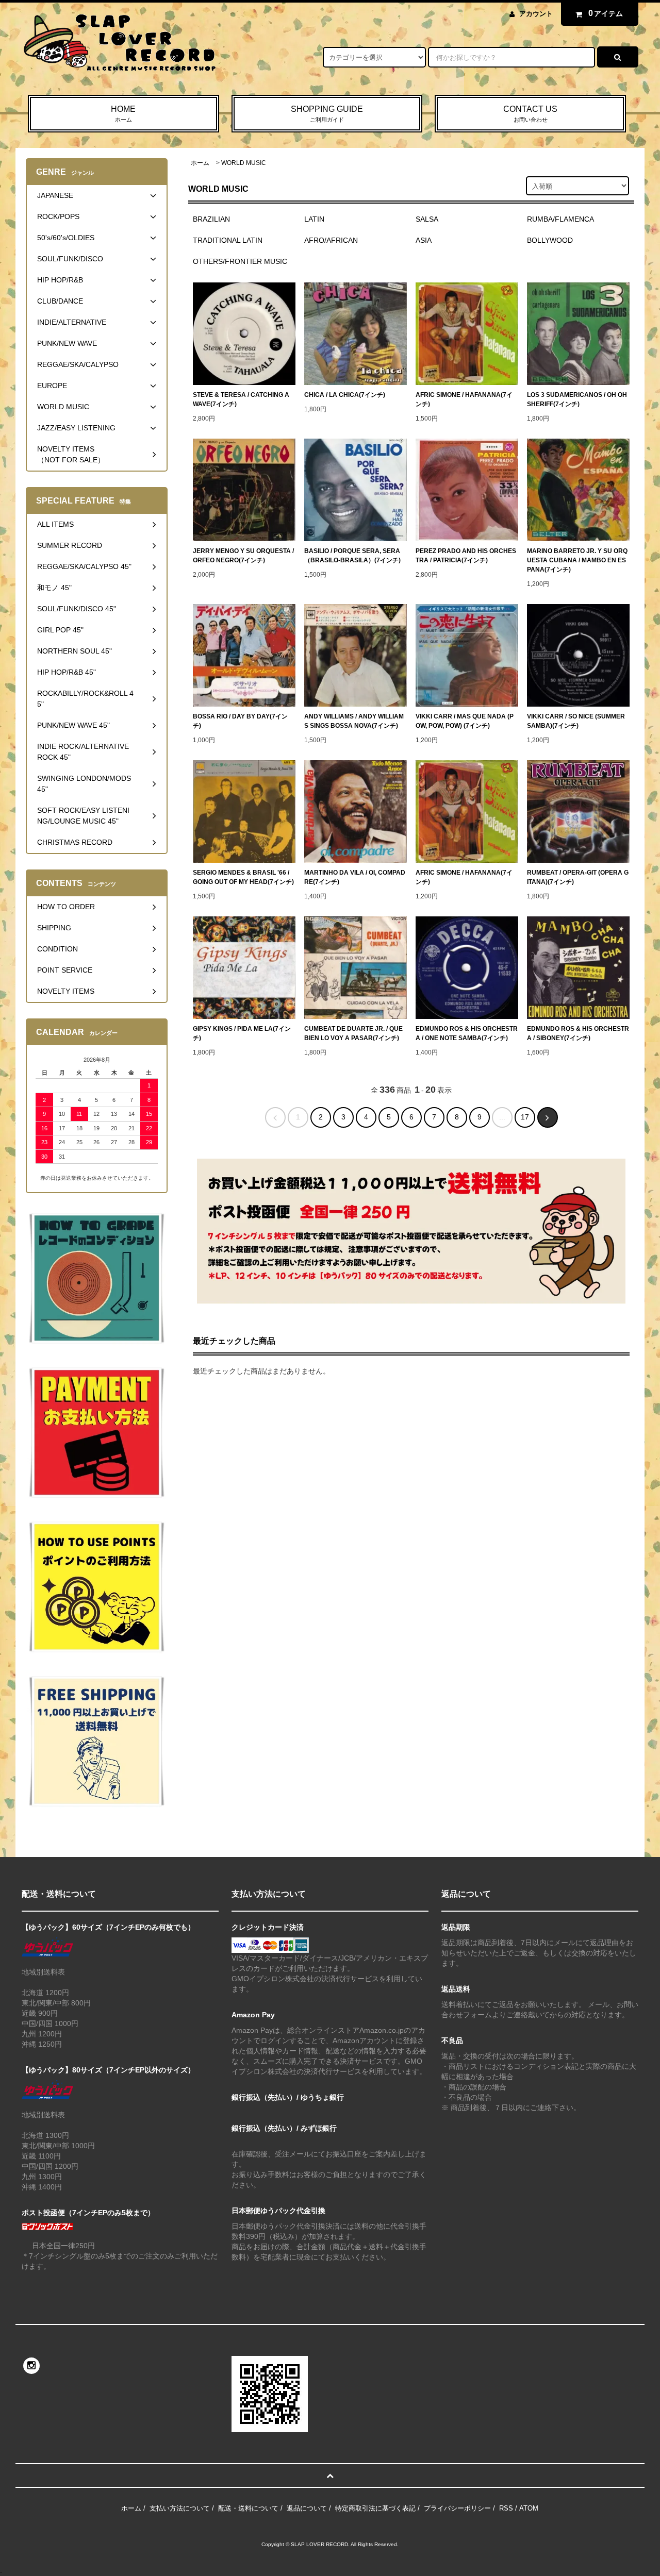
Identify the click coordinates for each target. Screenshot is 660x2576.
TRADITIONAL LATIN (228, 240)
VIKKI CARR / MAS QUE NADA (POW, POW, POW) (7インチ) (465, 721)
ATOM (529, 2508)
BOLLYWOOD (550, 240)
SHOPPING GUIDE (327, 114)
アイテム (606, 13)
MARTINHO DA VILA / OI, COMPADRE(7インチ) (355, 877)
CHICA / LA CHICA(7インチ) (345, 395)
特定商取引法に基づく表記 (375, 2508)
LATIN (314, 219)
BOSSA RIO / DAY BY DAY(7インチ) (240, 721)
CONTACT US (530, 114)
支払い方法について (180, 2508)
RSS (506, 2508)
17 (525, 1117)
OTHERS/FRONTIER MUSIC (240, 261)
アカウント (536, 14)
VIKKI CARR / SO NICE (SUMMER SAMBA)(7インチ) (576, 721)
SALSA (427, 219)
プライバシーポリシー (457, 2508)
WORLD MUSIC (244, 163)
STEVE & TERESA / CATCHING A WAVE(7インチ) (241, 399)
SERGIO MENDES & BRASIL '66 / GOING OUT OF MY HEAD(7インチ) (243, 877)
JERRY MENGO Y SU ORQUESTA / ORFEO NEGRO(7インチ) (243, 556)
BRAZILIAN (211, 219)
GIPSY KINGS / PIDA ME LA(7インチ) (242, 1033)
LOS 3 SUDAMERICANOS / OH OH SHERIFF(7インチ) (577, 399)
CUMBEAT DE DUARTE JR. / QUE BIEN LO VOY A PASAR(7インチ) (353, 1033)
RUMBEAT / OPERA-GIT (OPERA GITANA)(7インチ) (578, 877)
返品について (307, 2508)
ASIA (424, 240)
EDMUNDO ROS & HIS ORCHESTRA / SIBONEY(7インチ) (578, 1033)
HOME (123, 114)
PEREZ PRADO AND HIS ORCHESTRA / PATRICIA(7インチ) (466, 556)
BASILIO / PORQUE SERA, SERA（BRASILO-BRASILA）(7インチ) (352, 556)
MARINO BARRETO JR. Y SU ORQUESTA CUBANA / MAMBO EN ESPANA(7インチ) (577, 560)
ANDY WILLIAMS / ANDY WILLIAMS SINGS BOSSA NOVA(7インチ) (354, 721)
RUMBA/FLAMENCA (560, 219)
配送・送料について (248, 2508)
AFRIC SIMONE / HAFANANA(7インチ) (464, 399)
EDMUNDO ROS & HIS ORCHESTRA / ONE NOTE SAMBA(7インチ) (467, 1033)
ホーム (200, 163)
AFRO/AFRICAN (331, 240)
